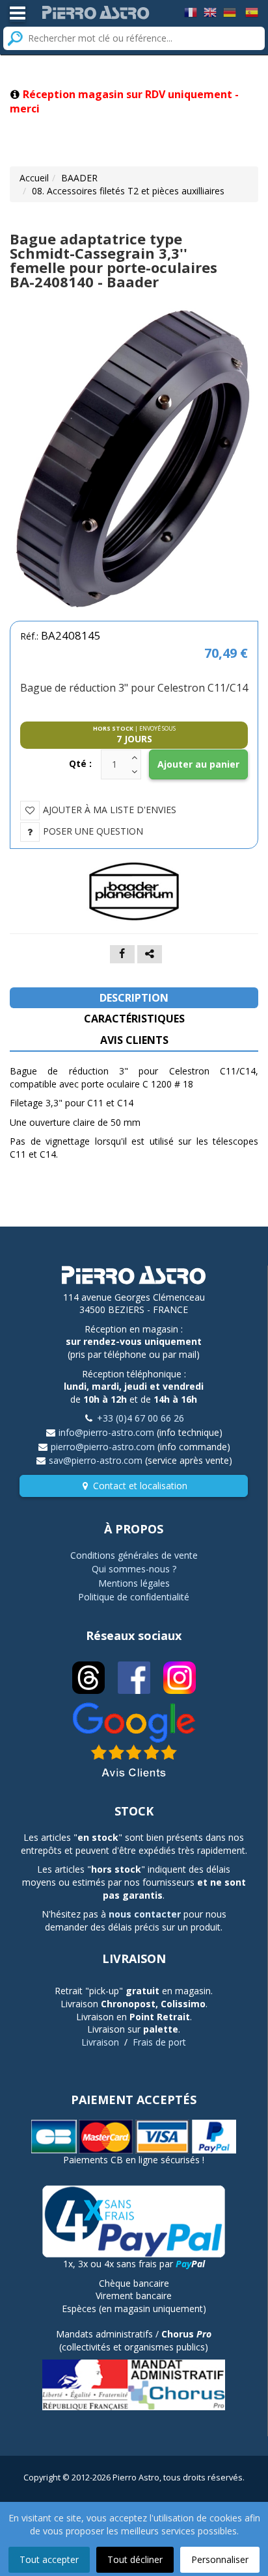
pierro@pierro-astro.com (103, 1447)
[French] (191, 11)
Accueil (34, 178)
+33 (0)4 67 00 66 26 (141, 1418)
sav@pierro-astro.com (96, 1460)
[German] (230, 11)
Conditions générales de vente (134, 1555)
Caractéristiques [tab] (134, 1019)
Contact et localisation (140, 1486)
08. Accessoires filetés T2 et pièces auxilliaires (128, 191)
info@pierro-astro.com (106, 1432)
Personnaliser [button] (220, 2559)
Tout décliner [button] (135, 2559)
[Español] (252, 11)
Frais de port (159, 2042)
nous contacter (145, 1914)
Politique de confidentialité (134, 1597)
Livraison (100, 2042)
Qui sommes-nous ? (134, 1569)
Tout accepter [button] (49, 2559)
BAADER (79, 178)
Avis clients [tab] (134, 1040)
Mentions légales (134, 1583)
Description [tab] (134, 998)
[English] (210, 11)
